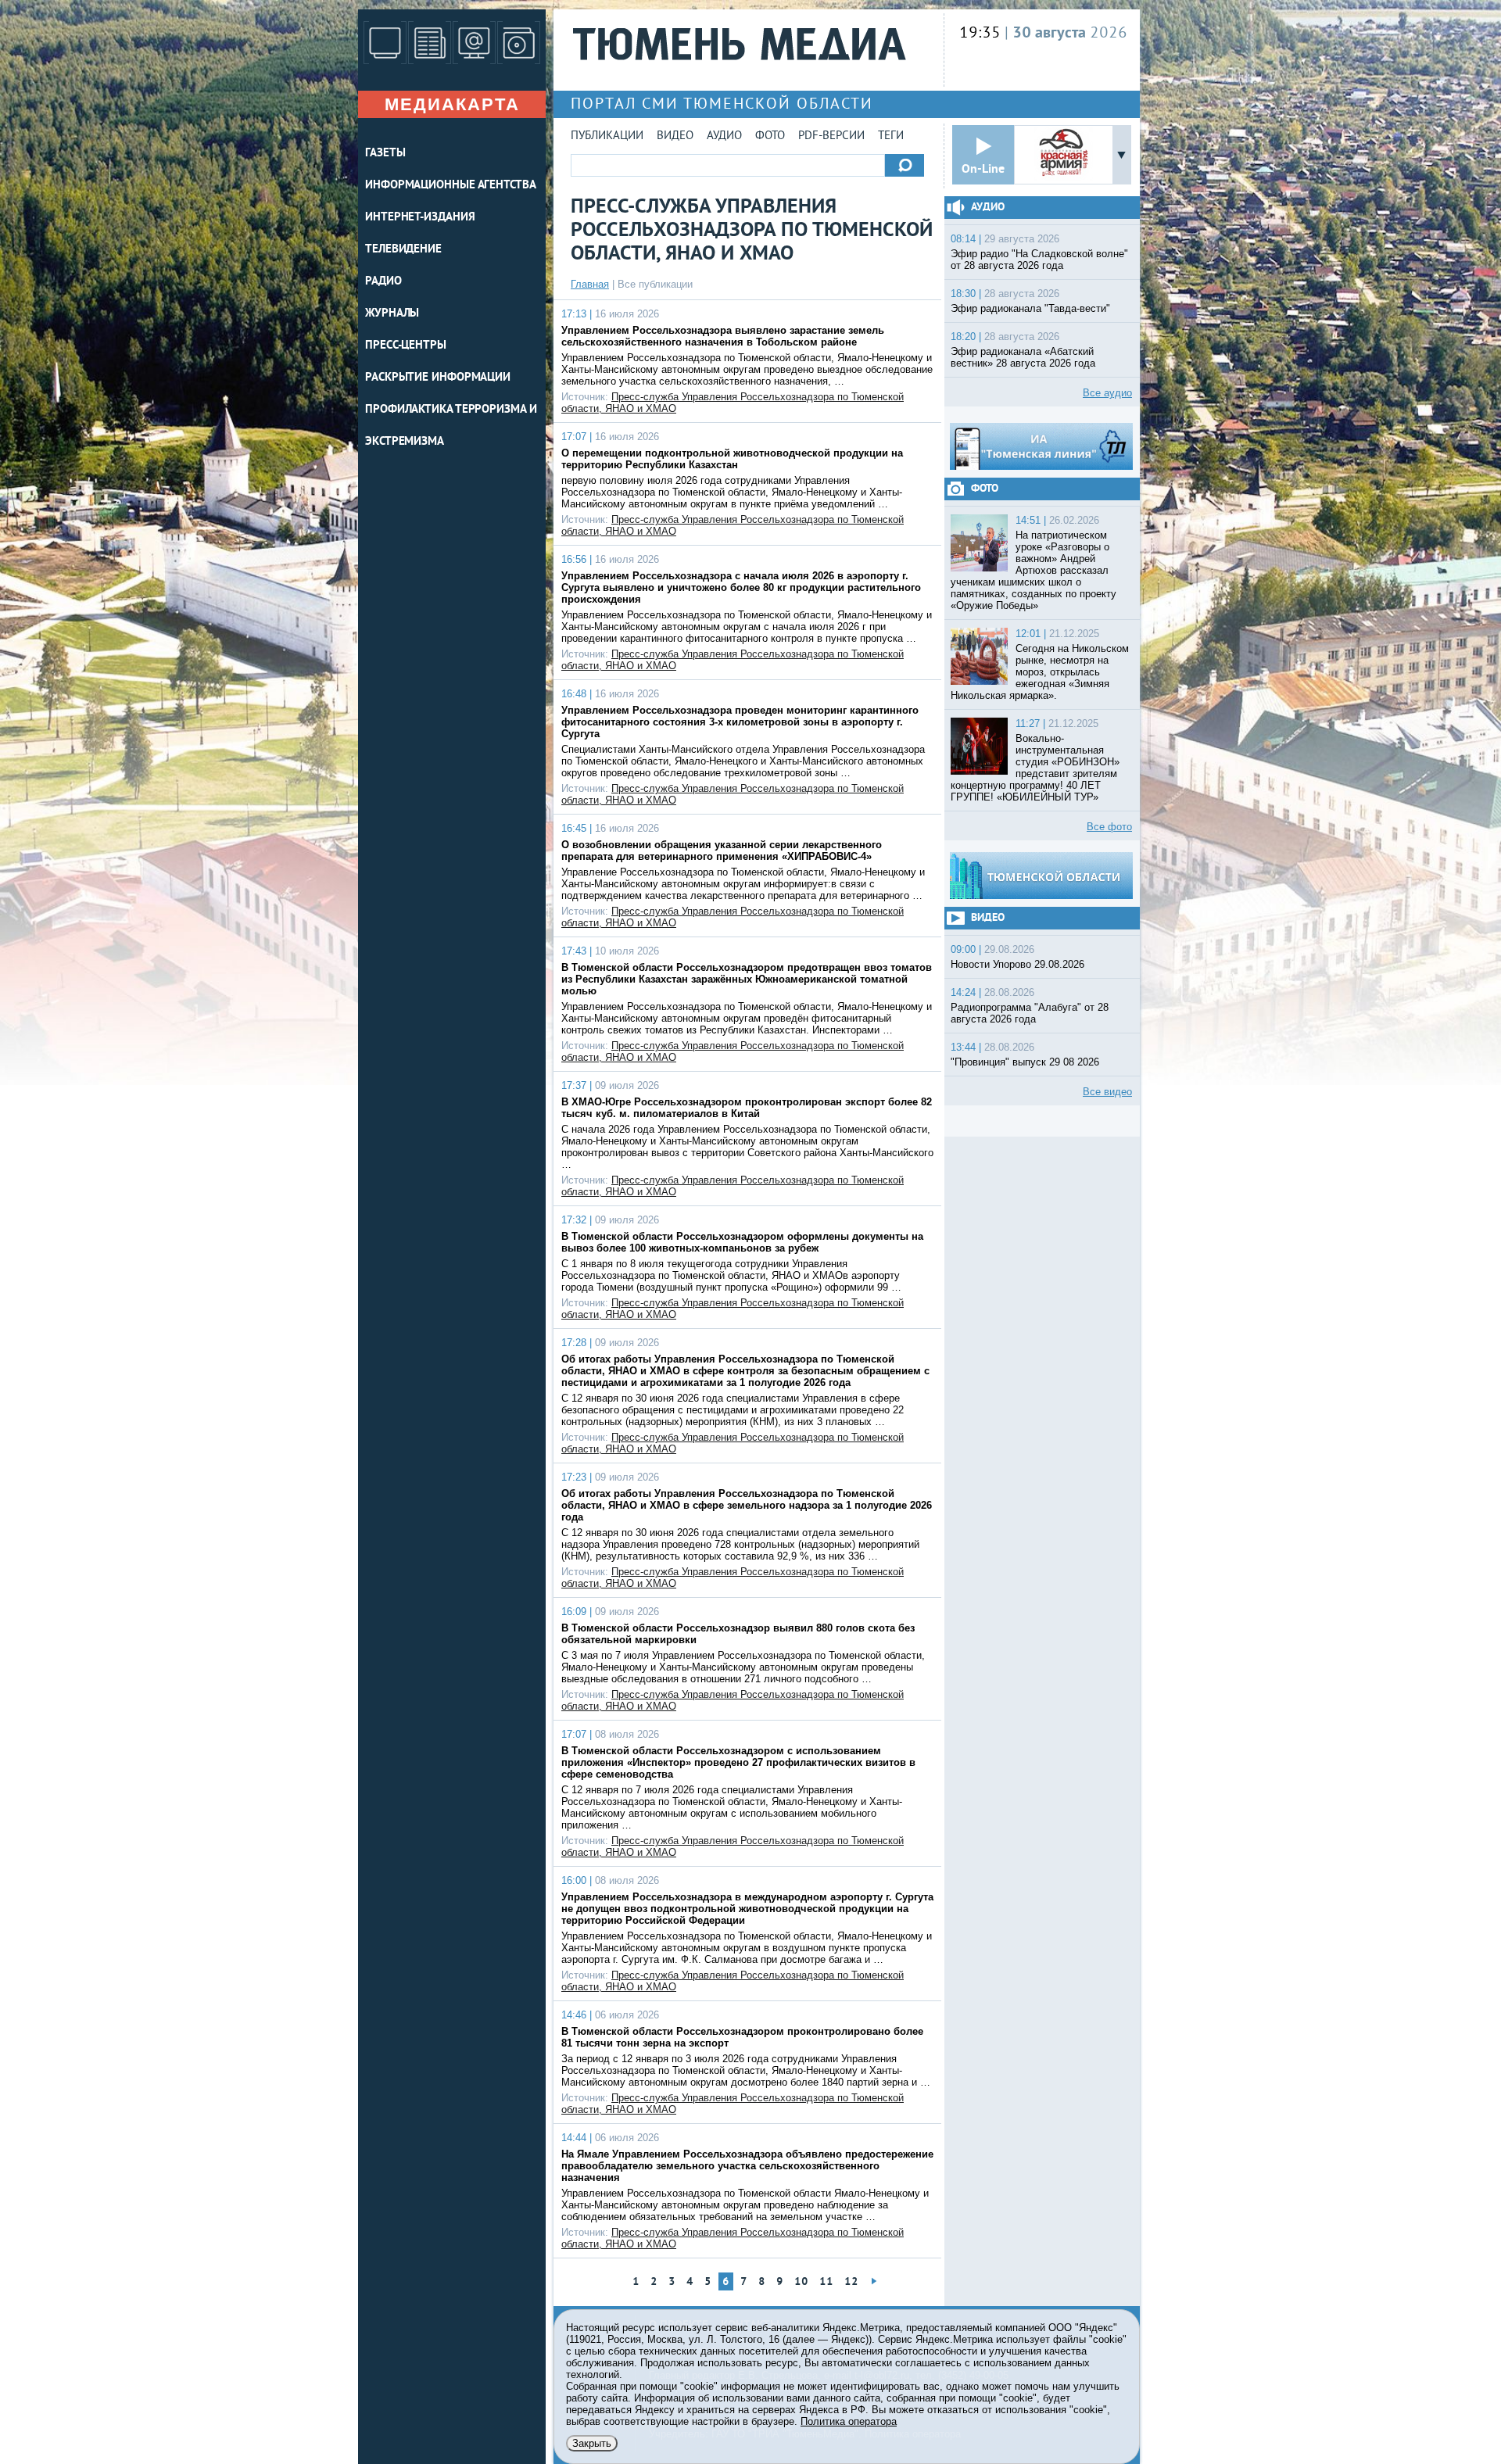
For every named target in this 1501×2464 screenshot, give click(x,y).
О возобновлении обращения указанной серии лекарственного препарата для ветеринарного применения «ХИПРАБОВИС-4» (722, 851)
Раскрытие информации (438, 378)
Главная (590, 284)
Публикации (607, 136)
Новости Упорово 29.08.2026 (1017, 964)
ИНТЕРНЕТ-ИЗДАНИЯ (420, 218)
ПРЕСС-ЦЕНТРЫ (406, 346)
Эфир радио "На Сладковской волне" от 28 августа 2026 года (1039, 260)
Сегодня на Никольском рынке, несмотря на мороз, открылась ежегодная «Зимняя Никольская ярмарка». (1040, 672)
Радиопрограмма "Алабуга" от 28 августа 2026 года (1030, 1013)
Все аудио (1107, 393)
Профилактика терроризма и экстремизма (451, 426)
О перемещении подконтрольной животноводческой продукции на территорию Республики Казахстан (732, 459)
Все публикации (655, 284)
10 (801, 2282)
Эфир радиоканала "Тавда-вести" (1030, 308)
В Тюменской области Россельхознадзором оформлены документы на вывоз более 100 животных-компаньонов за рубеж (742, 1242)
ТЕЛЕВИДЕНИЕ (403, 250)
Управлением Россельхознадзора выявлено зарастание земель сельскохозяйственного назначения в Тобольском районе (723, 336)
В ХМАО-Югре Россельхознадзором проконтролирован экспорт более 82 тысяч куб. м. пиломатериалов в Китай (747, 1108)
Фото (770, 136)
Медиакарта (452, 104)
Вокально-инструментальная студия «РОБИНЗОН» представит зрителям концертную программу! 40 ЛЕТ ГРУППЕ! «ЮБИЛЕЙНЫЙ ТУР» (1035, 768)
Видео (675, 136)
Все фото (1109, 827)
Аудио (724, 136)
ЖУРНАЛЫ (392, 314)
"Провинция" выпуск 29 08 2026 (1025, 1062)
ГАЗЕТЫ (385, 154)
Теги (891, 136)
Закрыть (592, 2443)
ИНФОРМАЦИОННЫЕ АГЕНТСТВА (451, 186)
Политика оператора (849, 2421)
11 (826, 2282)
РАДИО (383, 282)
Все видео (1107, 1092)
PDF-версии (831, 136)
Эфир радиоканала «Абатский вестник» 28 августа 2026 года (1023, 357)
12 (851, 2282)
